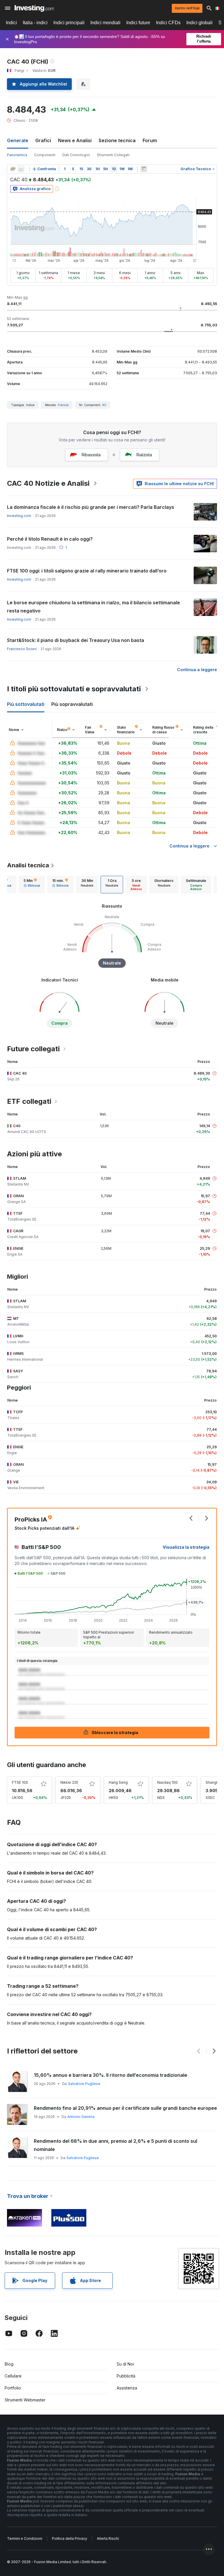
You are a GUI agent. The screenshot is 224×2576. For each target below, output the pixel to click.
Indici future (138, 23)
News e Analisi (75, 140)
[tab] (32, 885)
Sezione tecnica (117, 140)
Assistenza (127, 2388)
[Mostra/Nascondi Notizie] (144, 169)
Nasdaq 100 (167, 1782)
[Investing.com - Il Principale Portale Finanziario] (34, 8)
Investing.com (19, 516)
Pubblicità (126, 2376)
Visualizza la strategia (186, 1547)
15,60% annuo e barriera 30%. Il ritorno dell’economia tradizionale (111, 2075)
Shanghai (213, 1782)
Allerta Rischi (108, 2538)
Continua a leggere (197, 670)
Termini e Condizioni (25, 2538)
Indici (11, 23)
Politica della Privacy (70, 2538)
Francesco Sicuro (22, 649)
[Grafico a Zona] (21, 169)
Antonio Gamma (81, 2117)
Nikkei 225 (69, 1782)
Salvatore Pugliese (84, 2084)
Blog (9, 2364)
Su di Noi (125, 2364)
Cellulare (13, 2376)
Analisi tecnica (28, 865)
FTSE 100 (20, 1782)
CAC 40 (20, 1073)
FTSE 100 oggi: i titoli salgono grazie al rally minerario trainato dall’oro (87, 571)
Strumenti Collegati (113, 155)
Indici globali (199, 23)
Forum (150, 140)
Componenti (45, 155)
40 (104, 405)
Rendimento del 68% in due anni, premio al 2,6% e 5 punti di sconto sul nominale (116, 2145)
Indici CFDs (168, 23)
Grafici (43, 140)
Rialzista (144, 455)
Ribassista (91, 455)
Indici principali (69, 23)
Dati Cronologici (76, 155)
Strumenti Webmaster (25, 2400)
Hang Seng (118, 1782)
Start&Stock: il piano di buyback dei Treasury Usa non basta (76, 640)
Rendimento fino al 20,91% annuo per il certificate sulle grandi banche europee (125, 2108)
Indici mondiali (105, 23)
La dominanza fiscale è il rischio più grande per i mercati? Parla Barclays (91, 507)
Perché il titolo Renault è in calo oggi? (50, 539)
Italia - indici (35, 23)
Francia (63, 405)
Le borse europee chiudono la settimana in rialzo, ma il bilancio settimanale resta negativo (93, 607)
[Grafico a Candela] (13, 169)
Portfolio (13, 2388)
